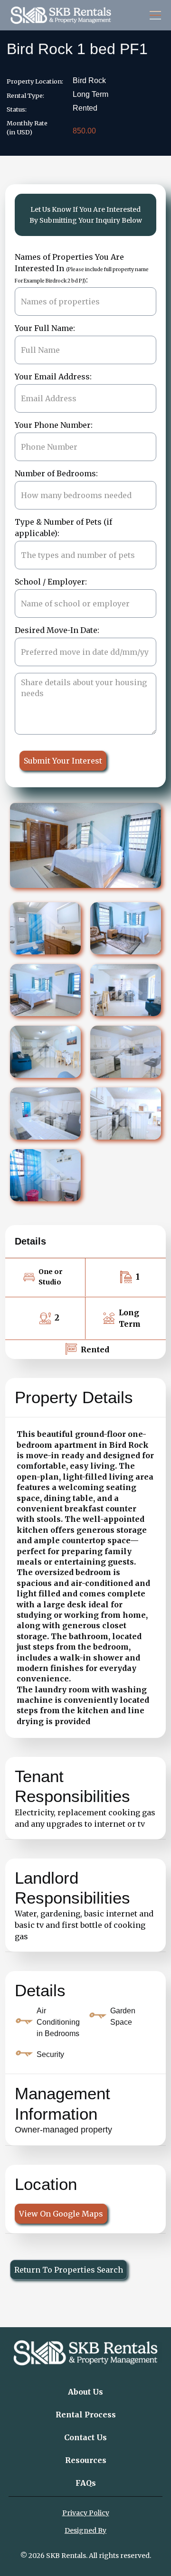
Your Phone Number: (54, 425)
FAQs (86, 2483)
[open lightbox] (45, 928)
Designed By (85, 2530)
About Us (85, 2392)
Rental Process (86, 2415)
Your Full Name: (45, 328)
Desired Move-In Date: (57, 630)
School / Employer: (51, 582)
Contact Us (85, 2437)
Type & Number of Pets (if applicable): (63, 528)
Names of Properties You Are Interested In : (82, 268)
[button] (153, 15)
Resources (86, 2460)
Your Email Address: (53, 377)
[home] (61, 15)
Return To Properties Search (69, 2270)
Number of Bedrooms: (56, 473)
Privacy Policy (86, 2513)
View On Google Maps (61, 2214)
